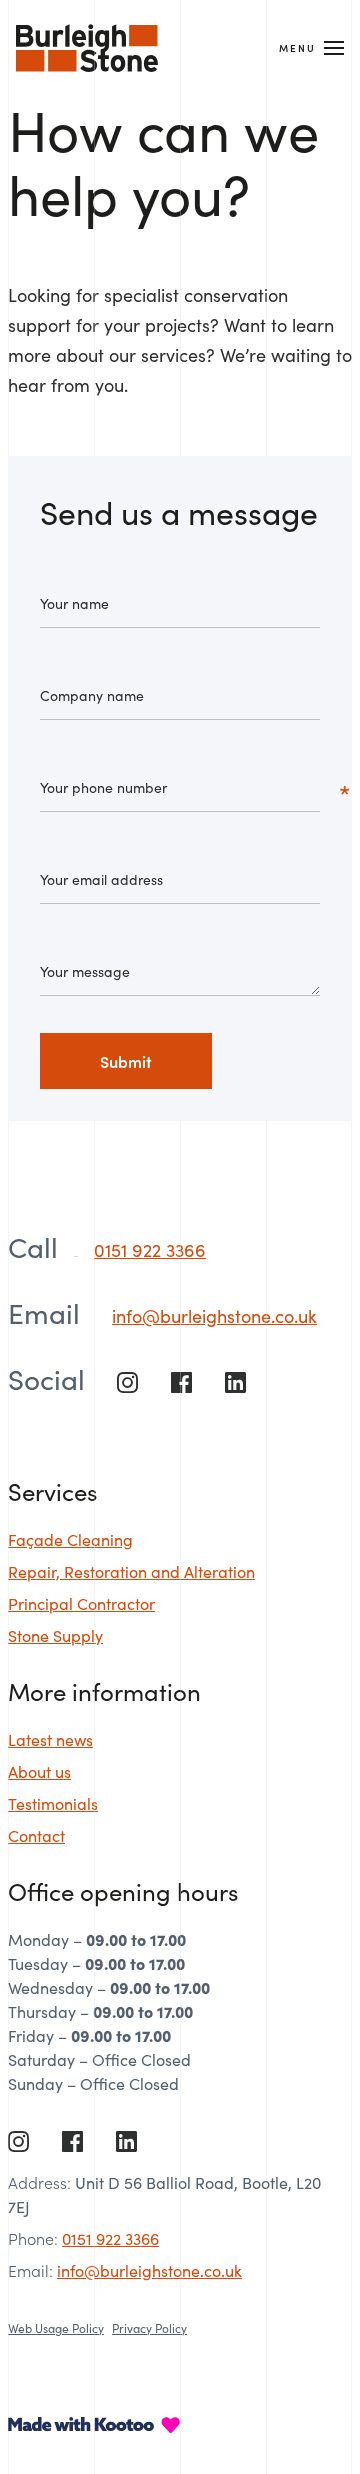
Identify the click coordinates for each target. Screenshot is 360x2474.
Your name (74, 603)
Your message (85, 971)
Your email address (101, 879)
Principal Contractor (81, 1603)
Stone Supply (55, 1635)
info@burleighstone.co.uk (214, 1315)
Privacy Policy (149, 2327)
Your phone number (103, 787)
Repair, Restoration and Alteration (131, 1571)
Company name (92, 695)
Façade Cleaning (70, 1539)
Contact (36, 1835)
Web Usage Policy (56, 2327)
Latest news (50, 1739)
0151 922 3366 (150, 1249)
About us (39, 1771)
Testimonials (53, 1803)
